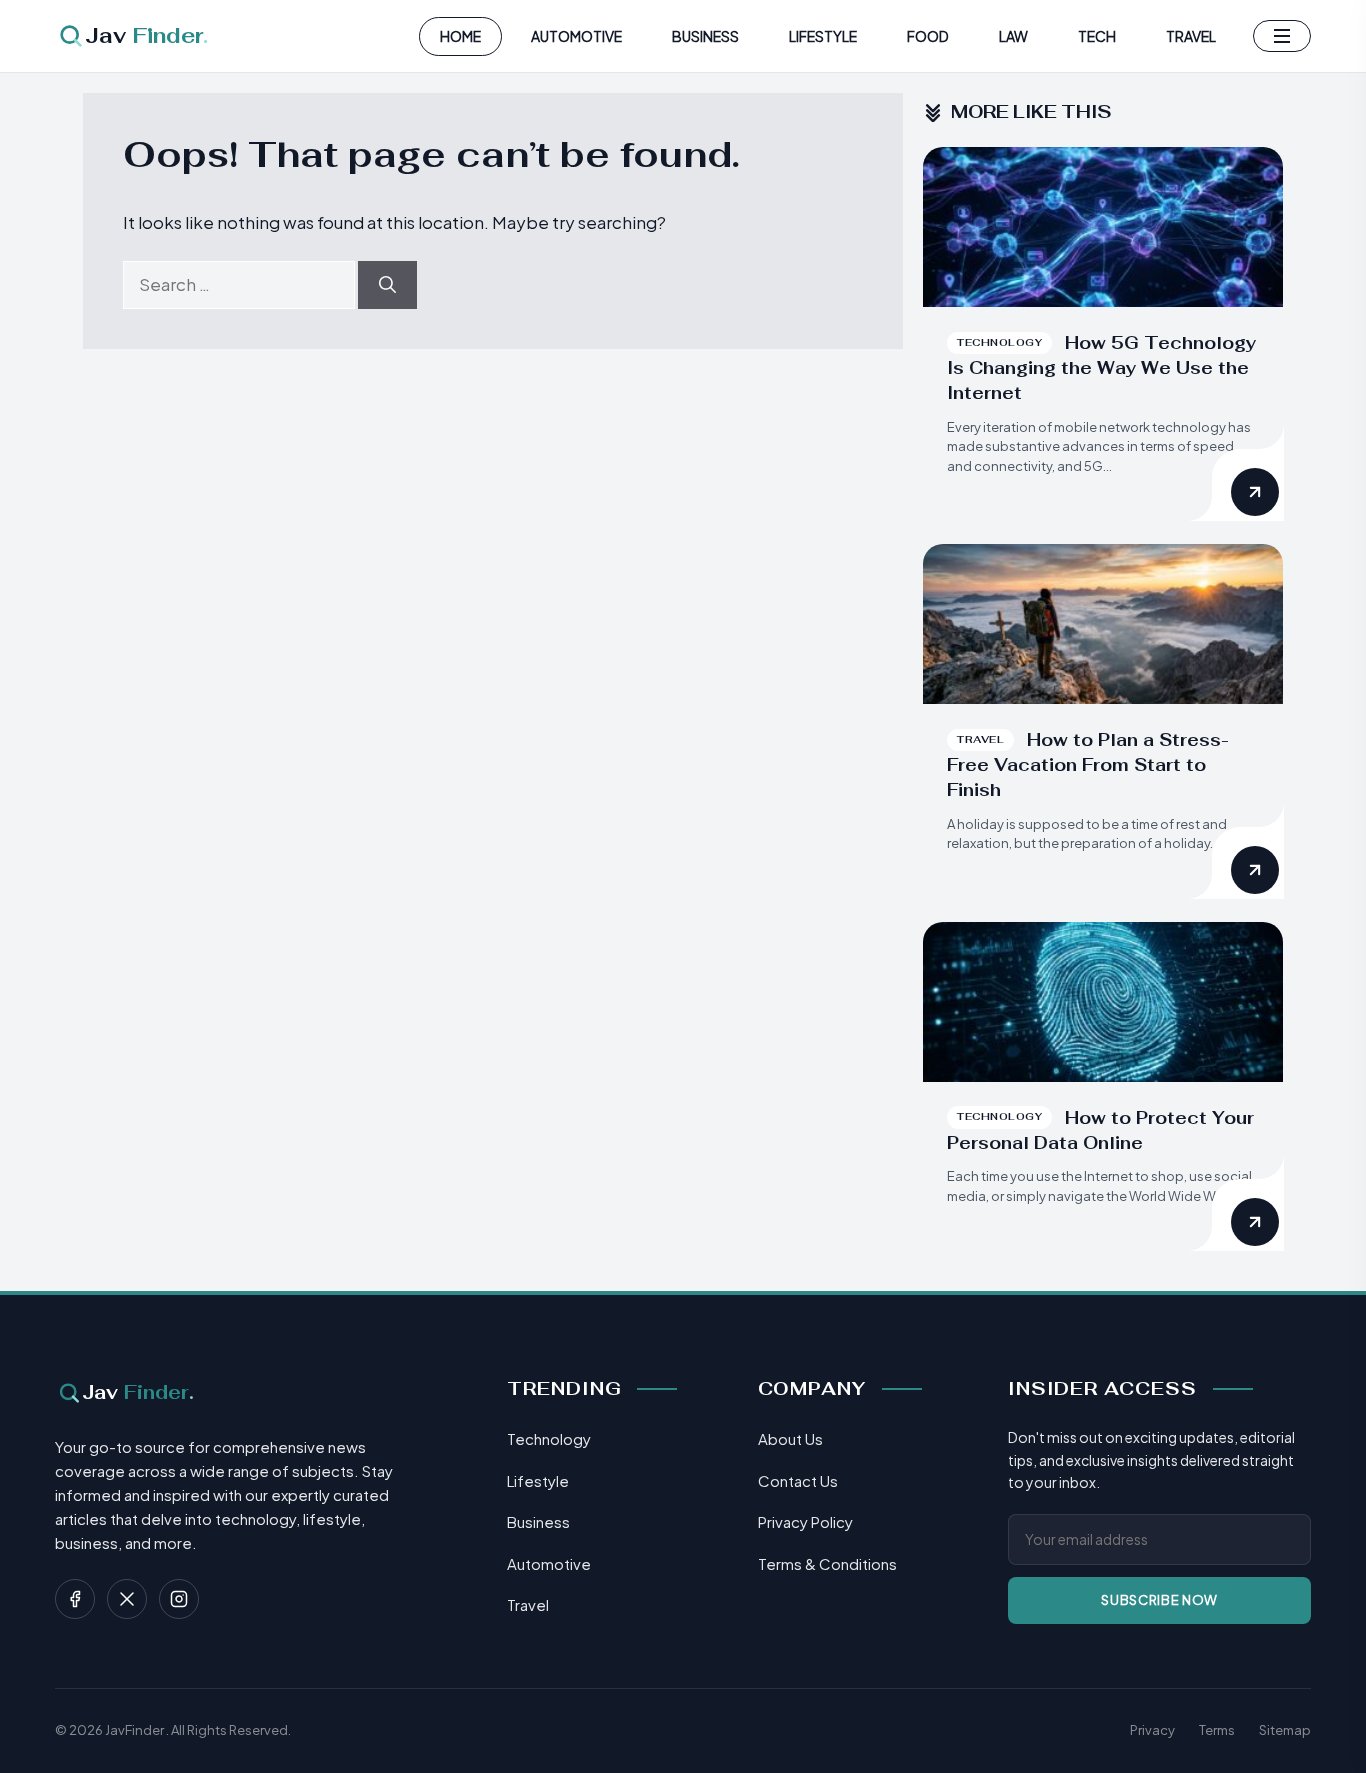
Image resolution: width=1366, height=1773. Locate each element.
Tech (1097, 36)
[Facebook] (75, 1599)
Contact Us (798, 1480)
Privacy (1152, 1730)
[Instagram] (179, 1599)
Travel (1191, 36)
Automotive (576, 36)
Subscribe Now (1159, 1600)
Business (705, 36)
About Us (790, 1438)
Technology (549, 1438)
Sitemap (1285, 1730)
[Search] (387, 285)
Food (928, 36)
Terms (1217, 1730)
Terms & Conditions (827, 1563)
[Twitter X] (127, 1599)
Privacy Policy (805, 1521)
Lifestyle (823, 36)
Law (1013, 36)
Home (460, 36)
